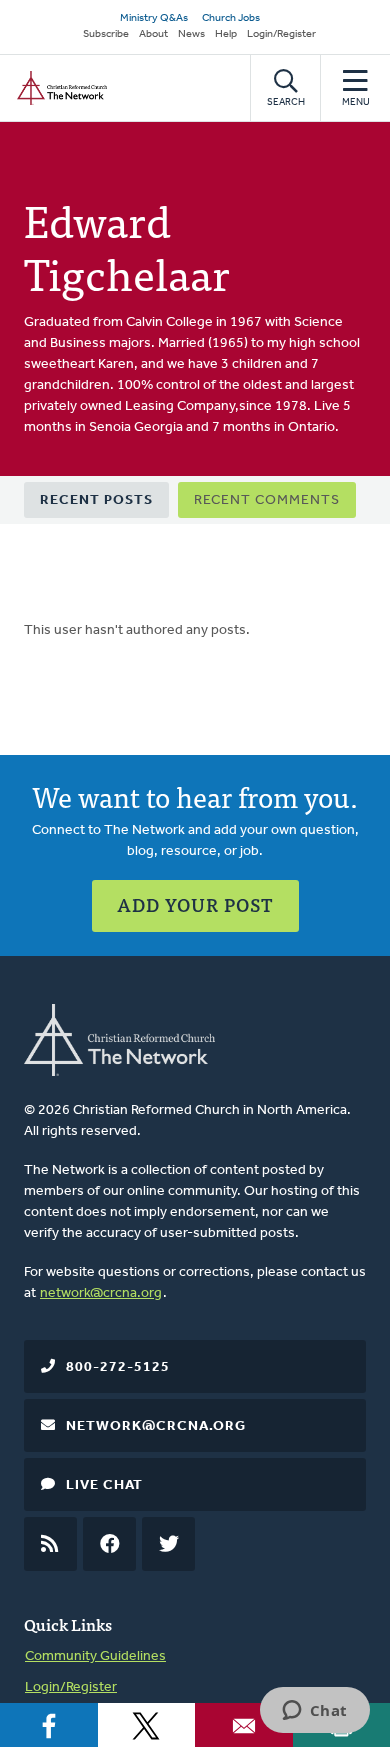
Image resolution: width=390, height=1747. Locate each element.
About (153, 34)
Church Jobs (231, 18)
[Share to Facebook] (49, 1725)
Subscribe (106, 34)
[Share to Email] (244, 1725)
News (191, 34)
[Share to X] (147, 1725)
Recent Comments (267, 500)
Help (226, 34)
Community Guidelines (95, 1656)
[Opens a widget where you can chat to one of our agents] (314, 1712)
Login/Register (281, 34)
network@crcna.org (101, 1293)
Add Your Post (195, 904)
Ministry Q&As (154, 18)
